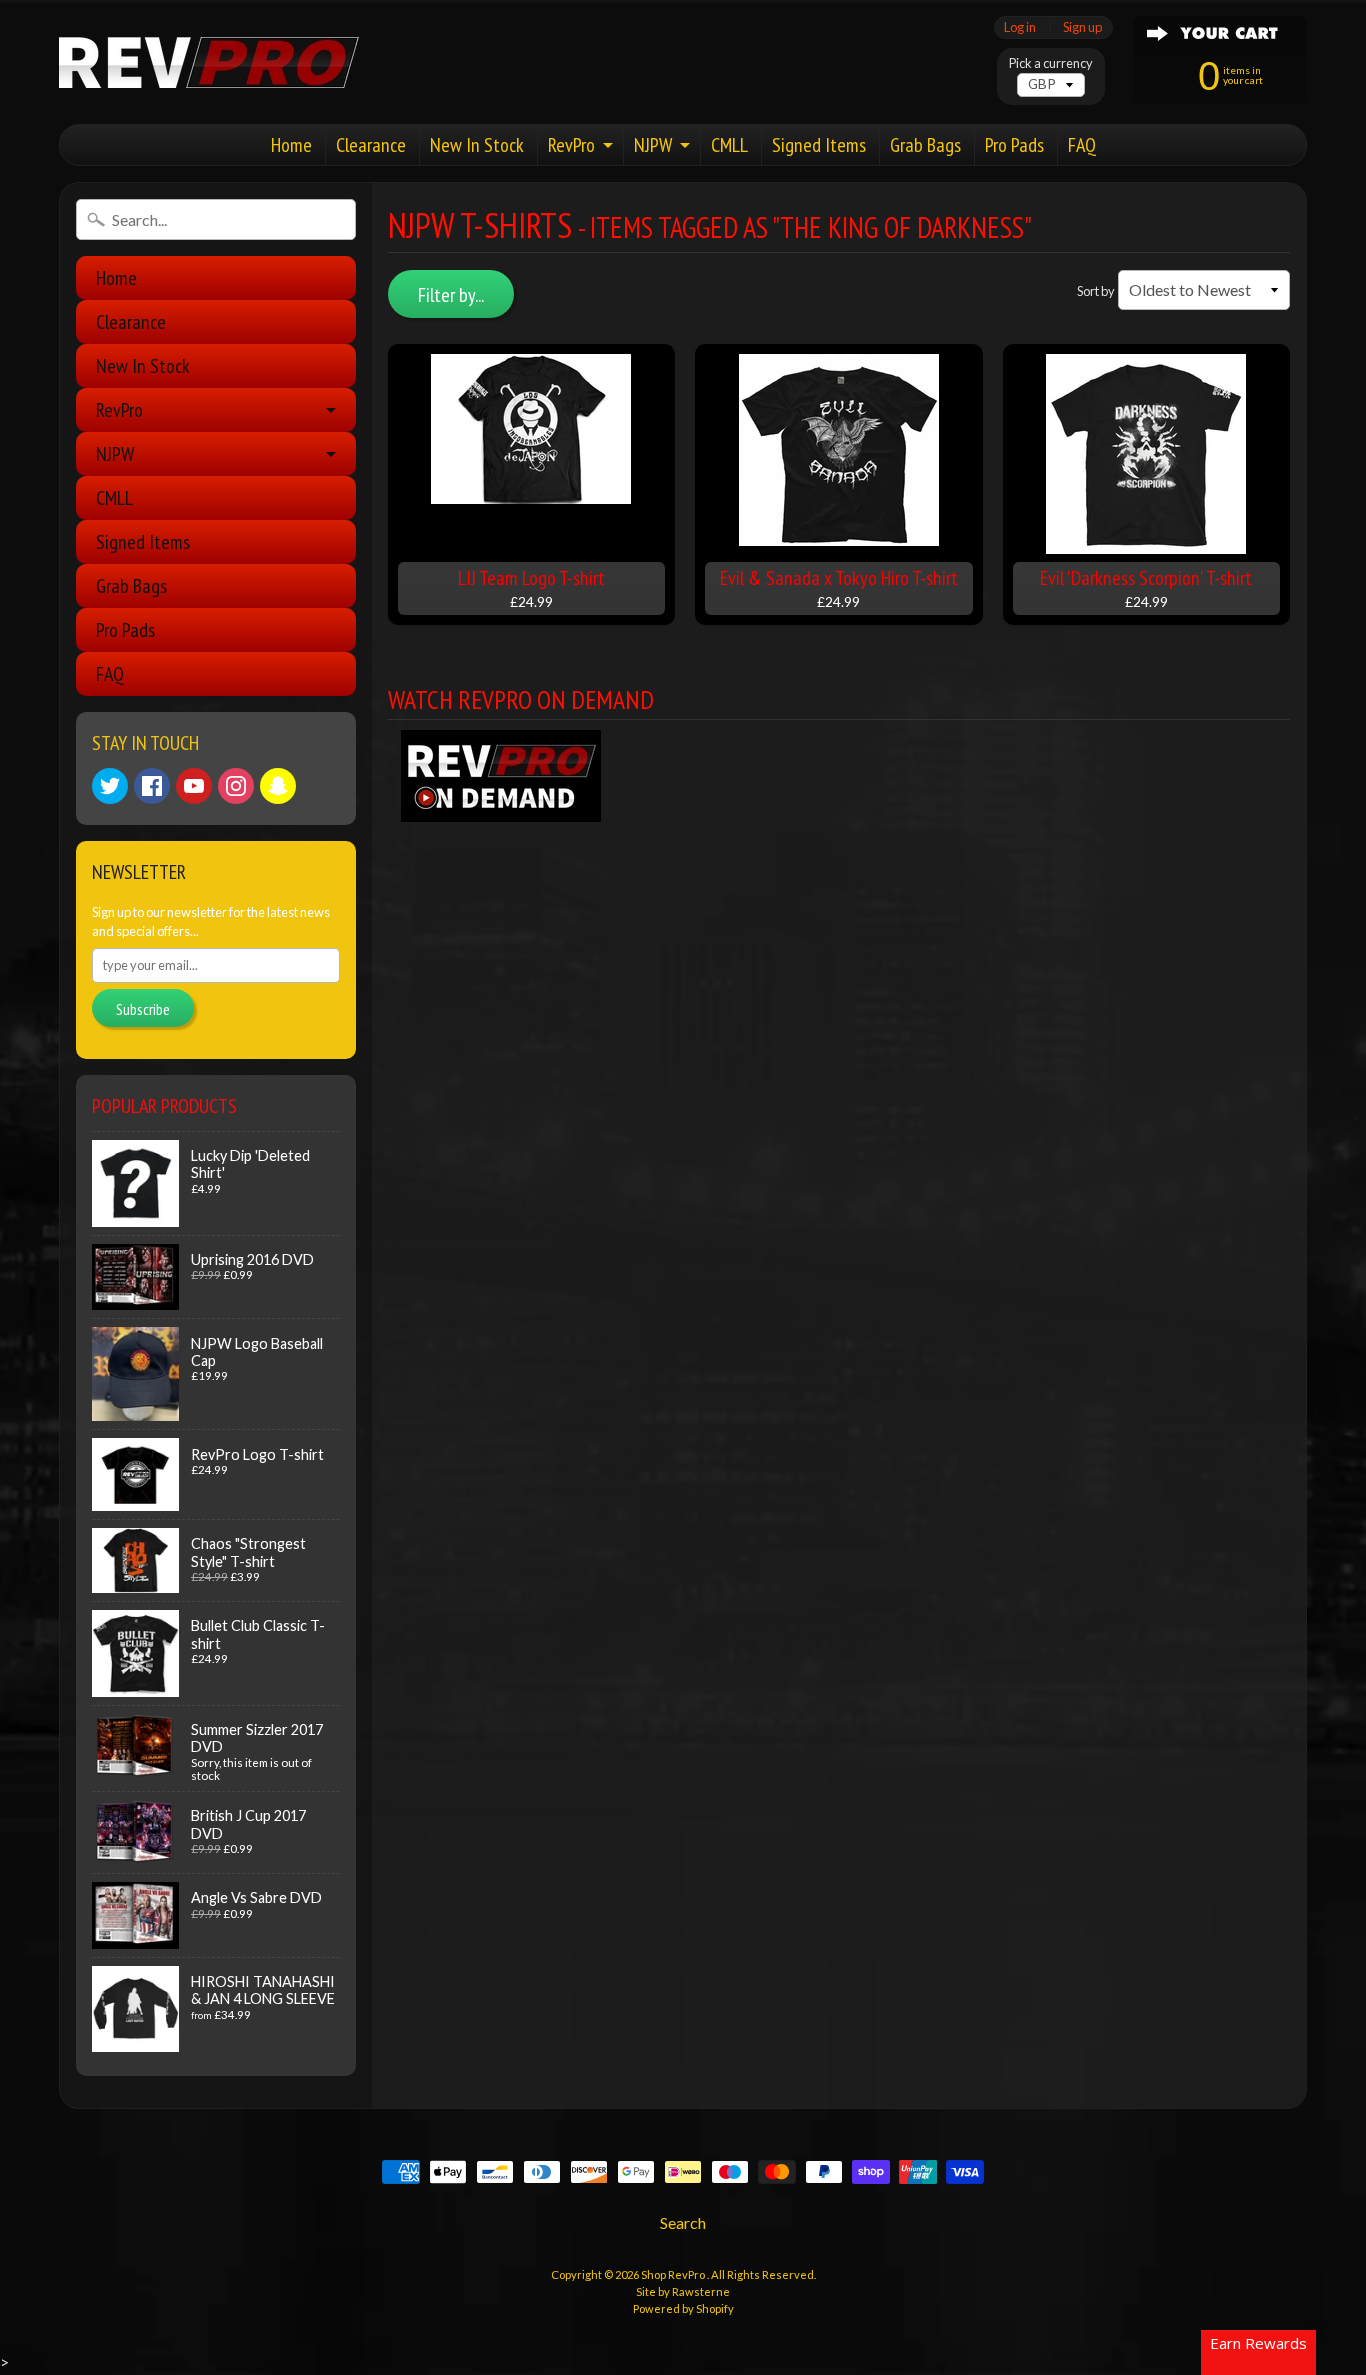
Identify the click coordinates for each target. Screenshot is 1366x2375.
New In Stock (477, 145)
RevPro (571, 145)
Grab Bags (925, 145)
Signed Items (819, 145)
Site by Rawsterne (683, 2291)
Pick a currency (1051, 63)
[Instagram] (236, 786)
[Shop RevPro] (209, 62)
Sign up (1082, 27)
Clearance (371, 145)
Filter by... (451, 295)
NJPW (653, 145)
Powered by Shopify (683, 2308)
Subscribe (143, 1009)
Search (683, 2222)
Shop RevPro (674, 2274)
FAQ (1082, 145)
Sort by (1096, 291)
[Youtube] (194, 786)
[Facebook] (152, 786)
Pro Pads (1014, 145)
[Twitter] (110, 786)
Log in (1020, 27)
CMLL (729, 145)
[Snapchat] (278, 786)
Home (291, 145)
